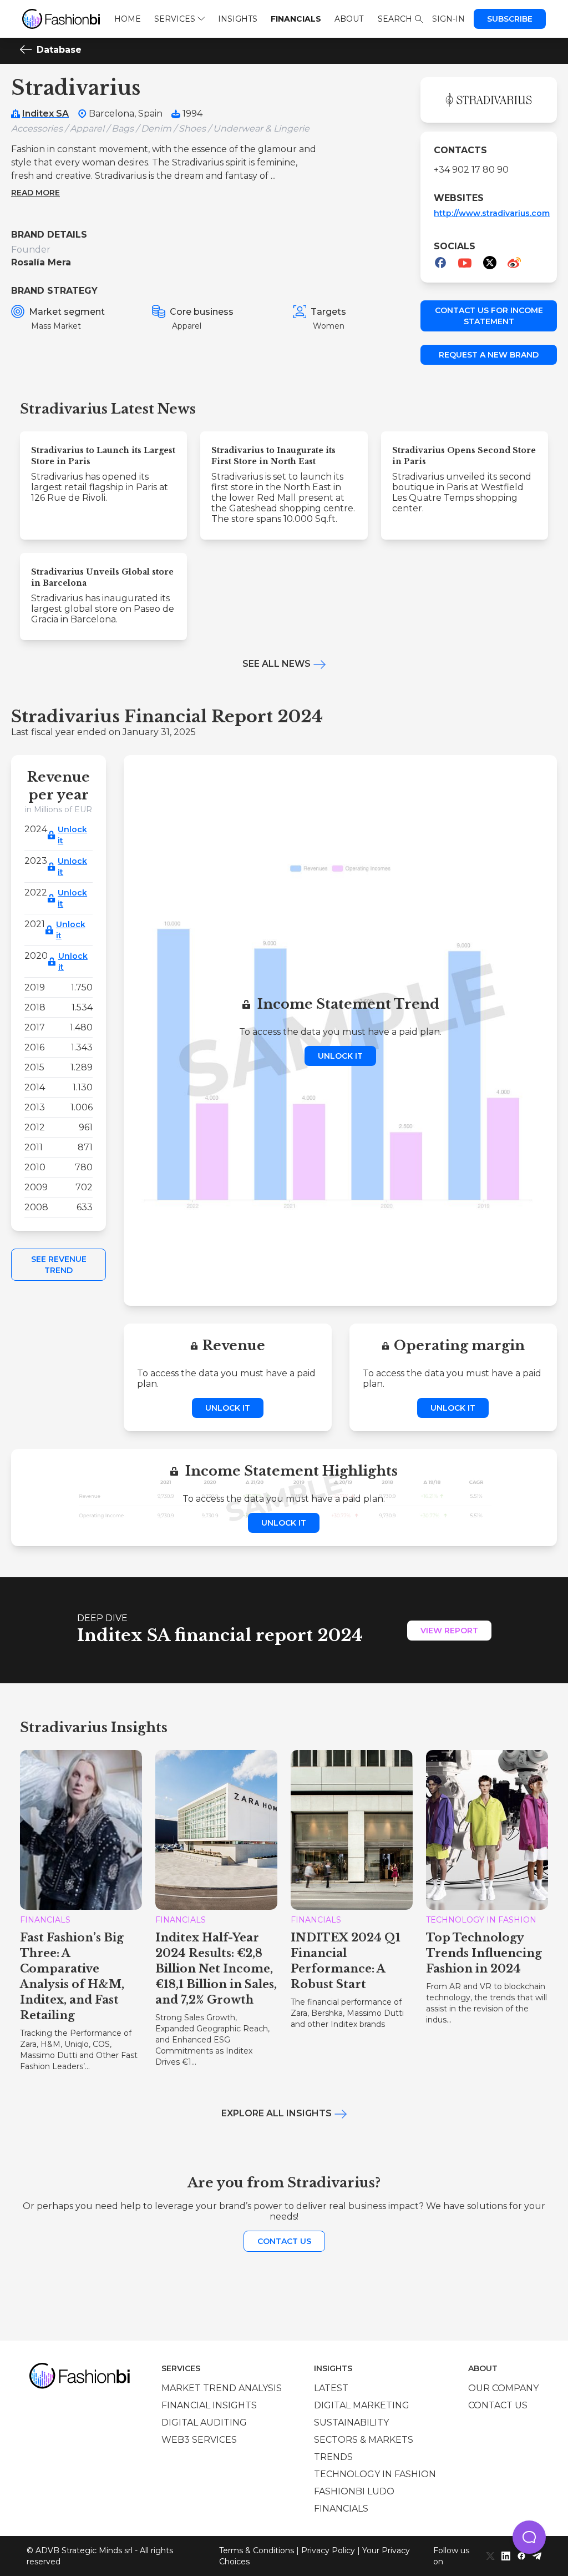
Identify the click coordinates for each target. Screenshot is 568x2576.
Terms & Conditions (257, 2550)
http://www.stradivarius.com (492, 213)
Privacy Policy (328, 2550)
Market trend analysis (222, 2388)
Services (175, 19)
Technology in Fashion (375, 2474)
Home (128, 19)
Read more (35, 193)
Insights (238, 19)
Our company (503, 2388)
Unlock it (72, 835)
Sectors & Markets (364, 2440)
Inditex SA (45, 114)
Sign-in (448, 19)
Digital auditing (204, 2422)
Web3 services (199, 2440)
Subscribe (510, 19)
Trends (333, 2457)
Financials (296, 19)
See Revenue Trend (59, 1265)
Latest (331, 2388)
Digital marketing (362, 2405)
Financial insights (209, 2405)
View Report (449, 1631)
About (349, 19)
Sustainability (351, 2422)
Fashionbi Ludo (354, 2491)
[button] (529, 2537)
